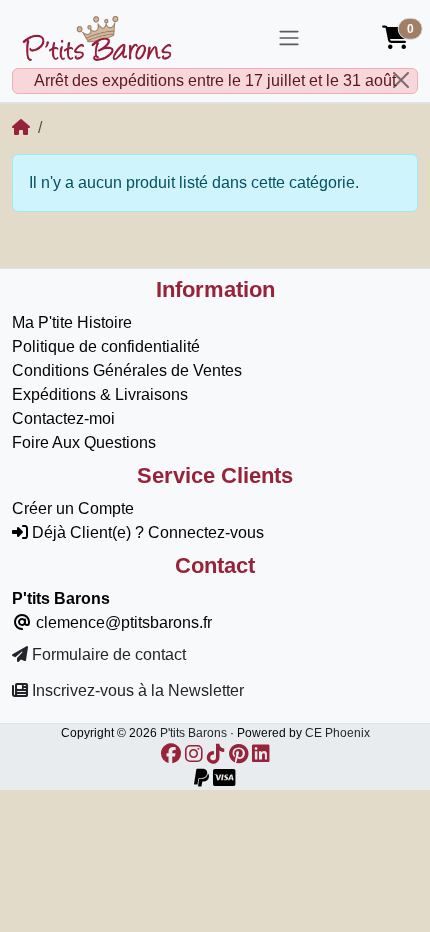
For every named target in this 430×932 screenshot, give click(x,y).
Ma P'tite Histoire (72, 322)
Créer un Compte (73, 508)
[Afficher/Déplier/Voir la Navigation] (289, 38)
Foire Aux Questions (84, 442)
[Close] (401, 80)
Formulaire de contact (107, 654)
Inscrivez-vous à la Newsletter (136, 690)
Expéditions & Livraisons (100, 394)
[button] (395, 38)
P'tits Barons (193, 733)
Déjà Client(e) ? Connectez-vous (146, 532)
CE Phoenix (337, 733)
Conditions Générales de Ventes (127, 370)
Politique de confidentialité (106, 346)
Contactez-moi (63, 418)
